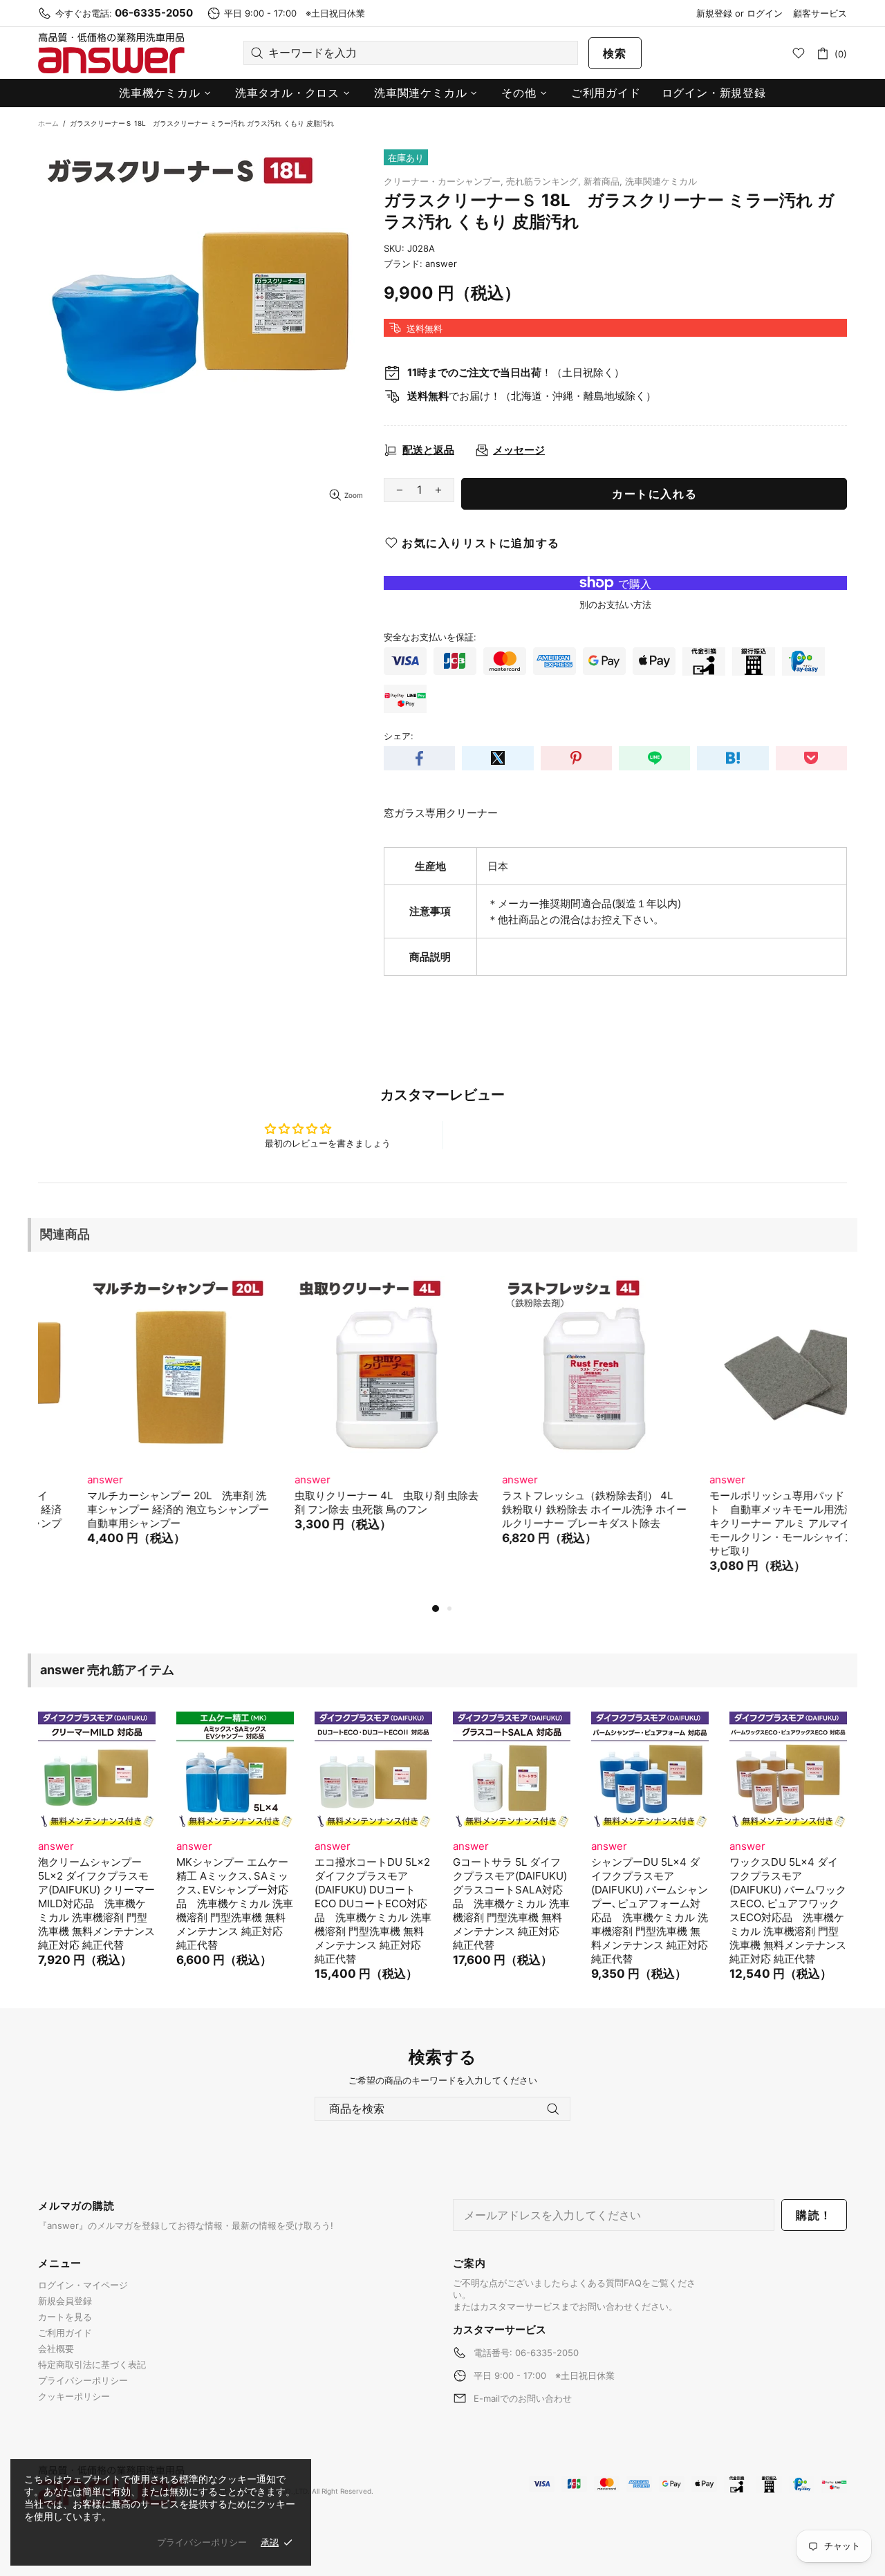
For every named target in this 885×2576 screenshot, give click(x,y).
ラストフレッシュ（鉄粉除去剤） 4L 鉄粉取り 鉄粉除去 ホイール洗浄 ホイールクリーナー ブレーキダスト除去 (545, 1509)
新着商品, (603, 181)
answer (441, 263)
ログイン (765, 13)
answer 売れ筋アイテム (107, 1670)
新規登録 (714, 13)
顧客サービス (820, 13)
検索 (615, 53)
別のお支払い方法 (615, 604)
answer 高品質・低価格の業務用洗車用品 (111, 53)
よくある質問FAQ (606, 2283)
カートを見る (65, 2317)
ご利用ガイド (65, 2333)
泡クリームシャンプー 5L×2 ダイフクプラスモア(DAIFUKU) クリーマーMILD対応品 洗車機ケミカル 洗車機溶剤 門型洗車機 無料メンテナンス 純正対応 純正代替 (96, 1903)
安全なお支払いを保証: (430, 637)
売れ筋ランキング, (543, 181)
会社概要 (56, 2348)
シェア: (399, 736)
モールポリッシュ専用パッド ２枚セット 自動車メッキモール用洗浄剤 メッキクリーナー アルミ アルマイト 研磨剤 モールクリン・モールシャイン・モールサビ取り (754, 1523)
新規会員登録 (65, 2301)
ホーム (48, 123)
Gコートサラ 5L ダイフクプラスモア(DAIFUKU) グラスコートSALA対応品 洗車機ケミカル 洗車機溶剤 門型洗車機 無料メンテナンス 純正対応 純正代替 (511, 1903)
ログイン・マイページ (83, 2285)
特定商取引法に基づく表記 (92, 2364)
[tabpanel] (131, 1424)
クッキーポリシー (74, 2396)
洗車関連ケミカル (661, 181)
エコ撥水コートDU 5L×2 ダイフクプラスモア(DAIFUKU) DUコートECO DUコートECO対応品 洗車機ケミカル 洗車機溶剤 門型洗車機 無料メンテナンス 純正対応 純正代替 (373, 1910)
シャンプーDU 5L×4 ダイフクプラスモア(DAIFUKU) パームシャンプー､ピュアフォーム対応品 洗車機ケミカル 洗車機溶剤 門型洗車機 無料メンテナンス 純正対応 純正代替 (650, 1910)
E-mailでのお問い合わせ (523, 2398)
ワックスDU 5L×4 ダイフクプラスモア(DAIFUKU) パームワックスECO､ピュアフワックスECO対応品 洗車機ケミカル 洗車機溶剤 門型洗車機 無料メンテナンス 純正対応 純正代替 (788, 1910)
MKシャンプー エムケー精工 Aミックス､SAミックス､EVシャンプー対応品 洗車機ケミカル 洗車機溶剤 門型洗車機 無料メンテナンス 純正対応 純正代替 (235, 1903)
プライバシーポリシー (83, 2380)
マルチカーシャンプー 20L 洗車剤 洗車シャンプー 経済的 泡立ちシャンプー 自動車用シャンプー (129, 1509)
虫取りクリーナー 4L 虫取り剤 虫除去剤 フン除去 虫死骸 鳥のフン (337, 1502)
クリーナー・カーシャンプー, (444, 181)
